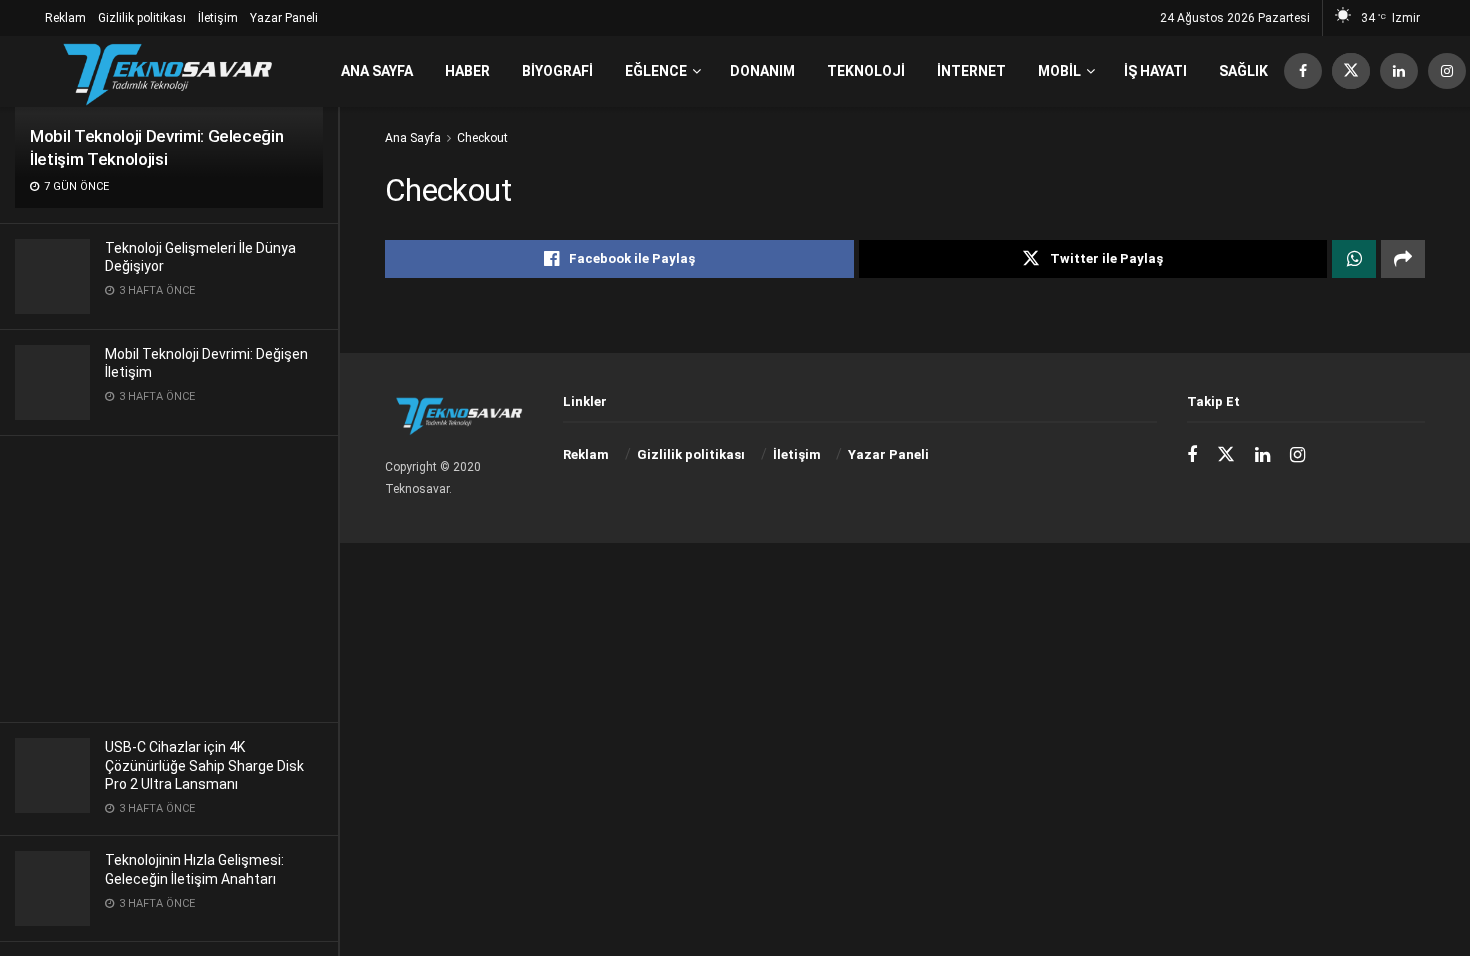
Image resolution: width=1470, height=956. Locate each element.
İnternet (971, 71)
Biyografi (557, 71)
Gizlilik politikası (142, 18)
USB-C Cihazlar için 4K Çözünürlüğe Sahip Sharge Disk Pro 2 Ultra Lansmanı (204, 765)
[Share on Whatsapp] (1354, 259)
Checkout (482, 138)
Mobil (1059, 71)
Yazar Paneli (284, 18)
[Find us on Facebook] (1303, 71)
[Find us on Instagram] (1447, 71)
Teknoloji (866, 71)
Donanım (762, 71)
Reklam (65, 18)
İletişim (218, 18)
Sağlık (1243, 71)
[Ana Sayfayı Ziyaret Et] (167, 71)
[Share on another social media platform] (1403, 259)
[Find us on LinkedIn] (1399, 71)
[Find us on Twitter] (1351, 71)
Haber (467, 71)
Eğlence (656, 71)
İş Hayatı (1155, 71)
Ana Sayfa (377, 71)
